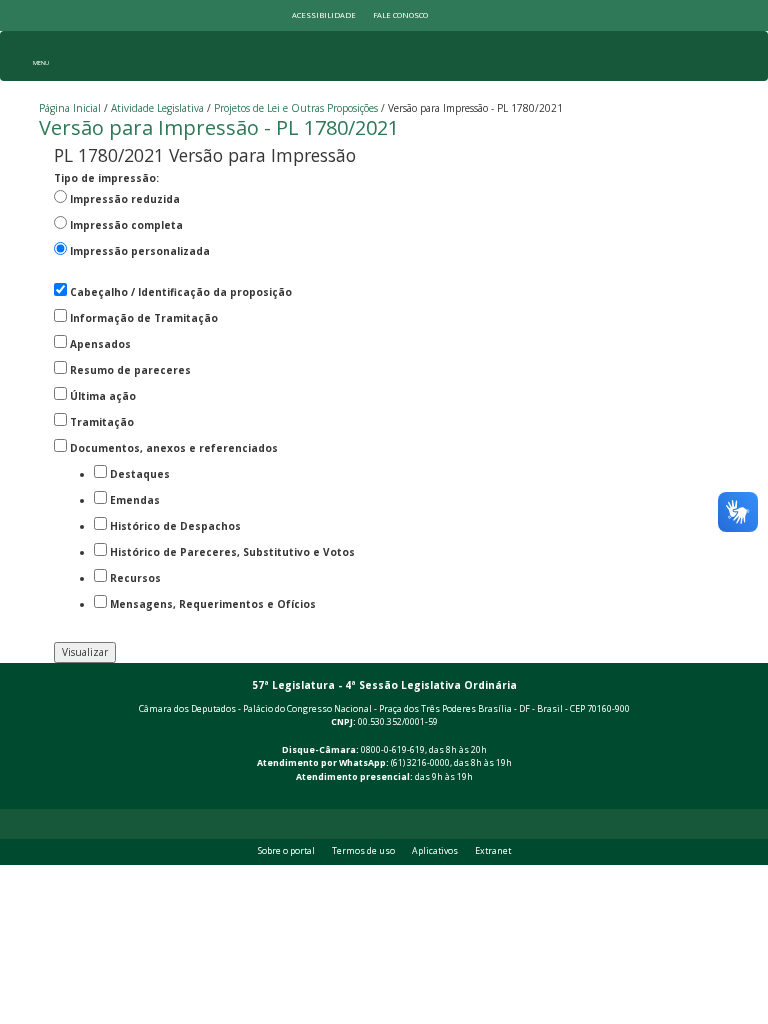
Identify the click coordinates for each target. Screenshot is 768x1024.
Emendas (135, 500)
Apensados (100, 344)
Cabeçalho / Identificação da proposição (181, 292)
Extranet (493, 851)
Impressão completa (126, 225)
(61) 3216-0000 (420, 763)
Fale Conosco (400, 15)
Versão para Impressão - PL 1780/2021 (219, 127)
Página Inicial (70, 108)
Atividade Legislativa (157, 108)
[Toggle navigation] (40, 56)
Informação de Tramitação (144, 318)
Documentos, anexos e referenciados (174, 448)
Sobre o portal (286, 851)
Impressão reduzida (125, 199)
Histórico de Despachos (175, 526)
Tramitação (102, 422)
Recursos (135, 578)
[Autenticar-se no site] (725, 798)
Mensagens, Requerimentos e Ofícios (213, 604)
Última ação (103, 396)
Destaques (140, 474)
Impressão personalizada (140, 251)
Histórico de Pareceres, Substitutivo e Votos (232, 552)
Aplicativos (435, 851)
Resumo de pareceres (130, 370)
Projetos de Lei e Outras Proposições (296, 108)
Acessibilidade (324, 15)
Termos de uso (363, 851)
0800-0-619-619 (393, 750)
